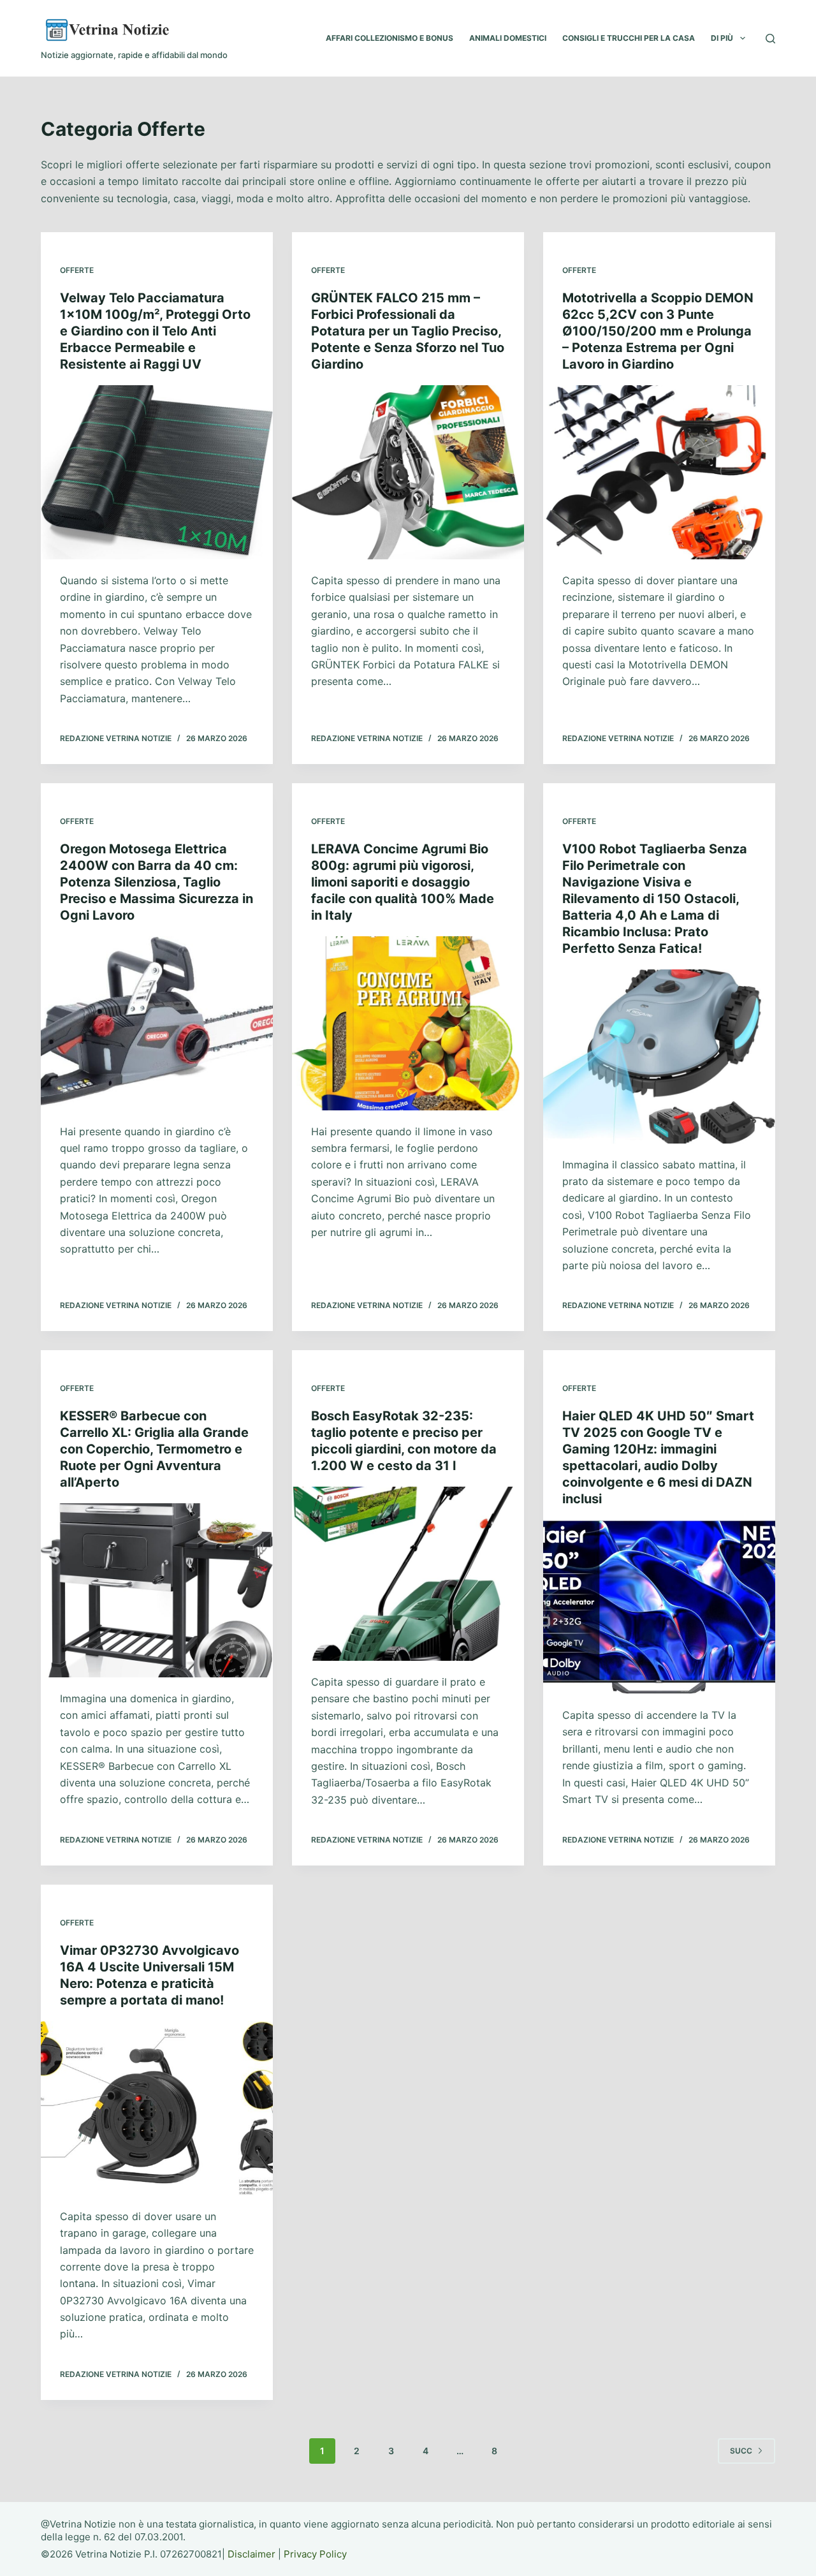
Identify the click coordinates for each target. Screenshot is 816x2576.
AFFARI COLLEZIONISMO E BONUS (390, 38)
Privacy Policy (315, 2554)
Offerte (77, 270)
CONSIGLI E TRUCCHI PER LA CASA (629, 38)
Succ (741, 2451)
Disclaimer (251, 2554)
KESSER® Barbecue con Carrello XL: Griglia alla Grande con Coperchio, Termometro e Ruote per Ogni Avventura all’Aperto (154, 1449)
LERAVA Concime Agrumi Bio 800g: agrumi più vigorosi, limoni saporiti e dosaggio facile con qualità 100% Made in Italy (403, 882)
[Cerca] (770, 39)
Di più (722, 38)
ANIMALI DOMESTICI (508, 38)
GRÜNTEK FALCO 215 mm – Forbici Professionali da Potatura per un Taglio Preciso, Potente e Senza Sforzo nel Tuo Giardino (408, 331)
